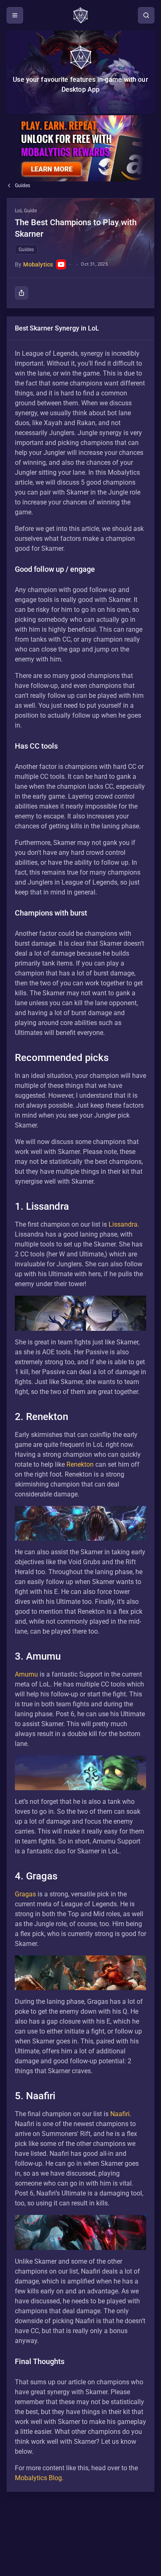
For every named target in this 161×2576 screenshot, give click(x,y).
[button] (80, 253)
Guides (22, 186)
